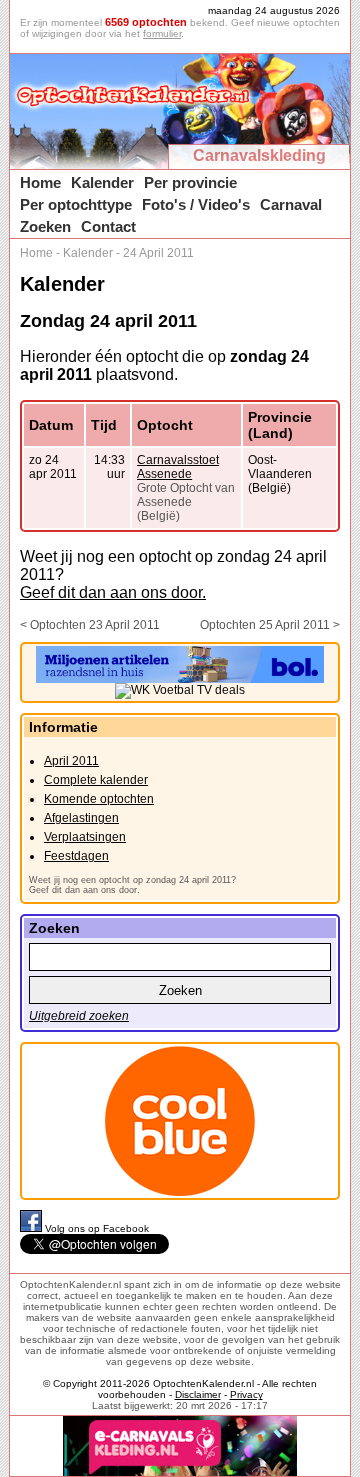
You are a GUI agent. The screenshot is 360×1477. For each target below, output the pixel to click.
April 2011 (71, 761)
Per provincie (190, 182)
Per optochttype (76, 204)
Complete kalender (96, 780)
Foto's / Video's (196, 204)
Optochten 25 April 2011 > (270, 625)
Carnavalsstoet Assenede (178, 467)
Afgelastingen (81, 818)
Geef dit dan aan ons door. (113, 592)
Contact (108, 226)
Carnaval (291, 204)
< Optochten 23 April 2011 (90, 625)
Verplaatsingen (85, 837)
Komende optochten (99, 799)
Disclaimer (198, 1394)
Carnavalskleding (259, 155)
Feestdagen (76, 856)
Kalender (102, 182)
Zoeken (45, 226)
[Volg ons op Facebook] (32, 1228)
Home (40, 182)
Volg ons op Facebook (97, 1228)
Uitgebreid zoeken (79, 1016)
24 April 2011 (158, 253)
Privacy (246, 1394)
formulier (162, 33)
